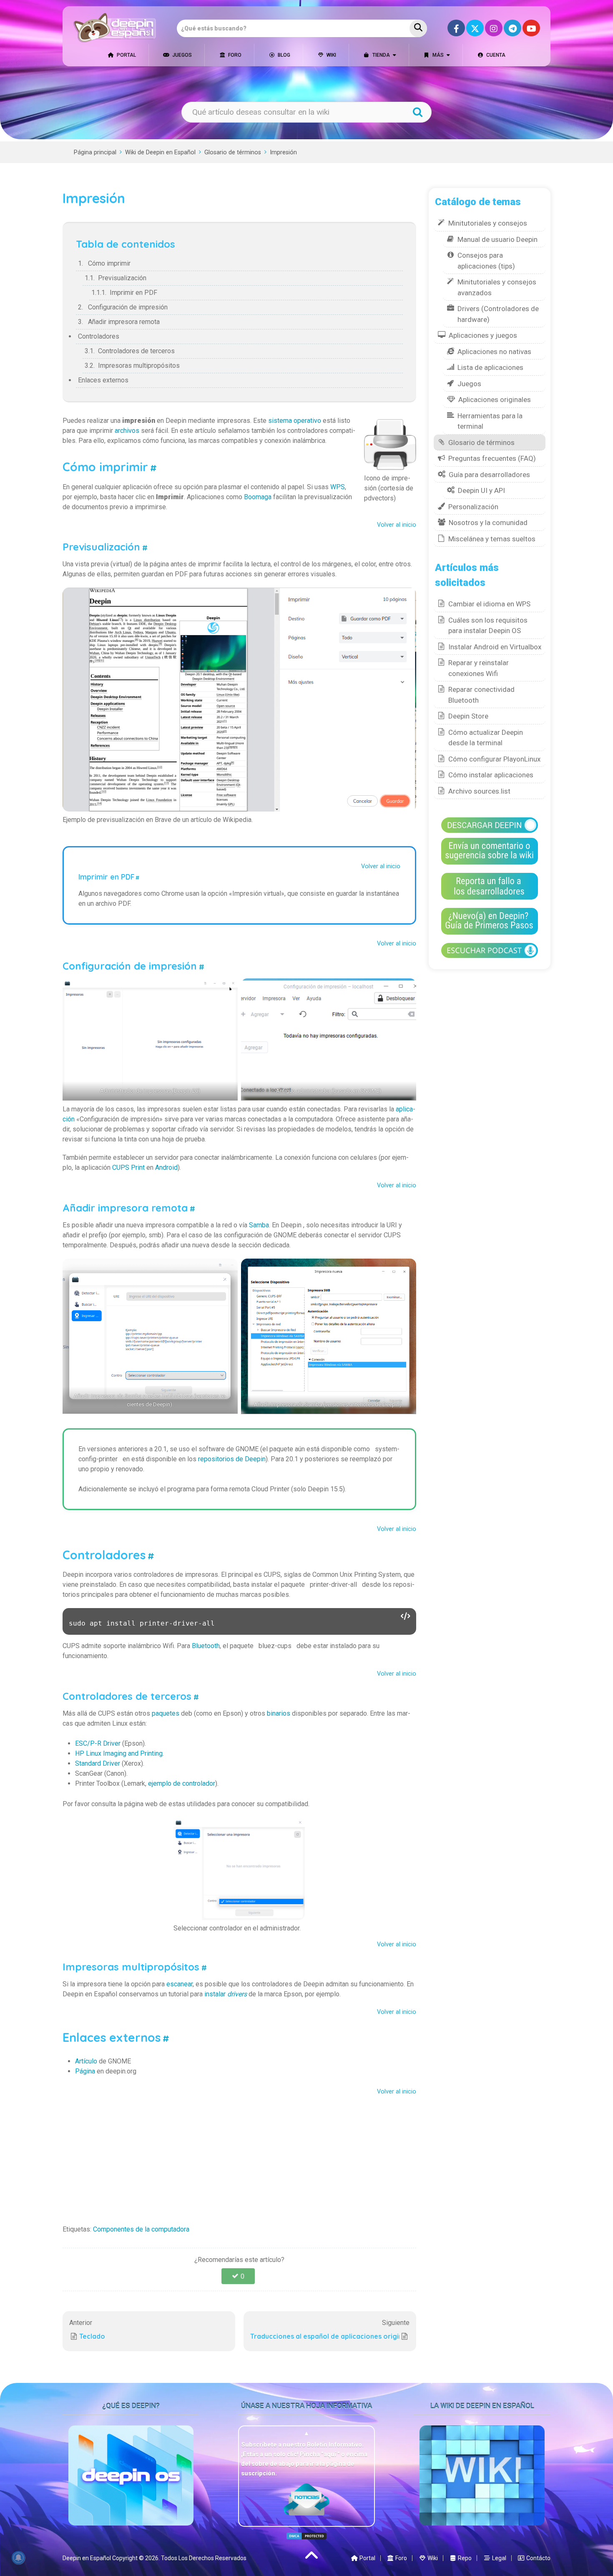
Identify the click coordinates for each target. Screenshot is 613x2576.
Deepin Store (468, 716)
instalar (226, 1994)
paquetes (166, 1713)
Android (166, 1167)
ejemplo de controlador (182, 1783)
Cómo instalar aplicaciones (491, 775)
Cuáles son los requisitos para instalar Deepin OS (488, 626)
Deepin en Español (87, 2558)
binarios (279, 1713)
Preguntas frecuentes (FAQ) (492, 458)
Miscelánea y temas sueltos (492, 539)
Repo (464, 2558)
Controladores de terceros (136, 351)
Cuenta (495, 55)
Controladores (99, 336)
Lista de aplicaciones (490, 367)
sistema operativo (295, 421)
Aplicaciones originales (495, 400)
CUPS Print (128, 1167)
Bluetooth (206, 1646)
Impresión (283, 152)
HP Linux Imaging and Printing (119, 1753)
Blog (283, 55)
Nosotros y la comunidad (488, 523)
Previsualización (122, 278)
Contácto (538, 2558)
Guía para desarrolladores (489, 475)
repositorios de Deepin (232, 1459)
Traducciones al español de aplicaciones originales (325, 2336)
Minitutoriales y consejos (488, 223)
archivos (127, 431)
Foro (234, 55)
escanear (180, 1984)
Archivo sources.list (479, 791)
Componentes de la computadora (141, 2229)
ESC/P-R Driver (98, 1743)
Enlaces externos (103, 380)
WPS (338, 487)
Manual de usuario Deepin (497, 239)
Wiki (331, 55)
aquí (330, 2454)
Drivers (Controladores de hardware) (498, 314)
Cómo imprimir (109, 263)
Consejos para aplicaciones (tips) (486, 261)
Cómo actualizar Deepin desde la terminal (486, 738)
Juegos (181, 55)
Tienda (381, 55)
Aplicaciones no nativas (494, 352)
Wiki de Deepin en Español (160, 152)
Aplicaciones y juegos (483, 335)
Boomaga (258, 497)
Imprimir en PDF (133, 293)
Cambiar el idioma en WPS (489, 604)
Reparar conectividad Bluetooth (481, 695)
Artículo (86, 2061)
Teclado (92, 2336)
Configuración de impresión (128, 307)
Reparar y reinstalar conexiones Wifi (479, 668)
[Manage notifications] (18, 2558)
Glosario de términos (233, 152)
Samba (259, 1225)
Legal (499, 2558)
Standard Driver (98, 1763)
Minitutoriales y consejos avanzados (497, 287)
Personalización (473, 507)
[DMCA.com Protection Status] (306, 2536)
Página (85, 2071)
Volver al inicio (397, 525)
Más (437, 55)
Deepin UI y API (481, 490)
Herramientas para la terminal (490, 421)
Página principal (95, 152)
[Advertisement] (239, 2158)
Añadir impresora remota (124, 322)
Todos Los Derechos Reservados (204, 2558)
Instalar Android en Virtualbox (495, 647)
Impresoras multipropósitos (139, 366)
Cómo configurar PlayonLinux (494, 759)
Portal (126, 55)
